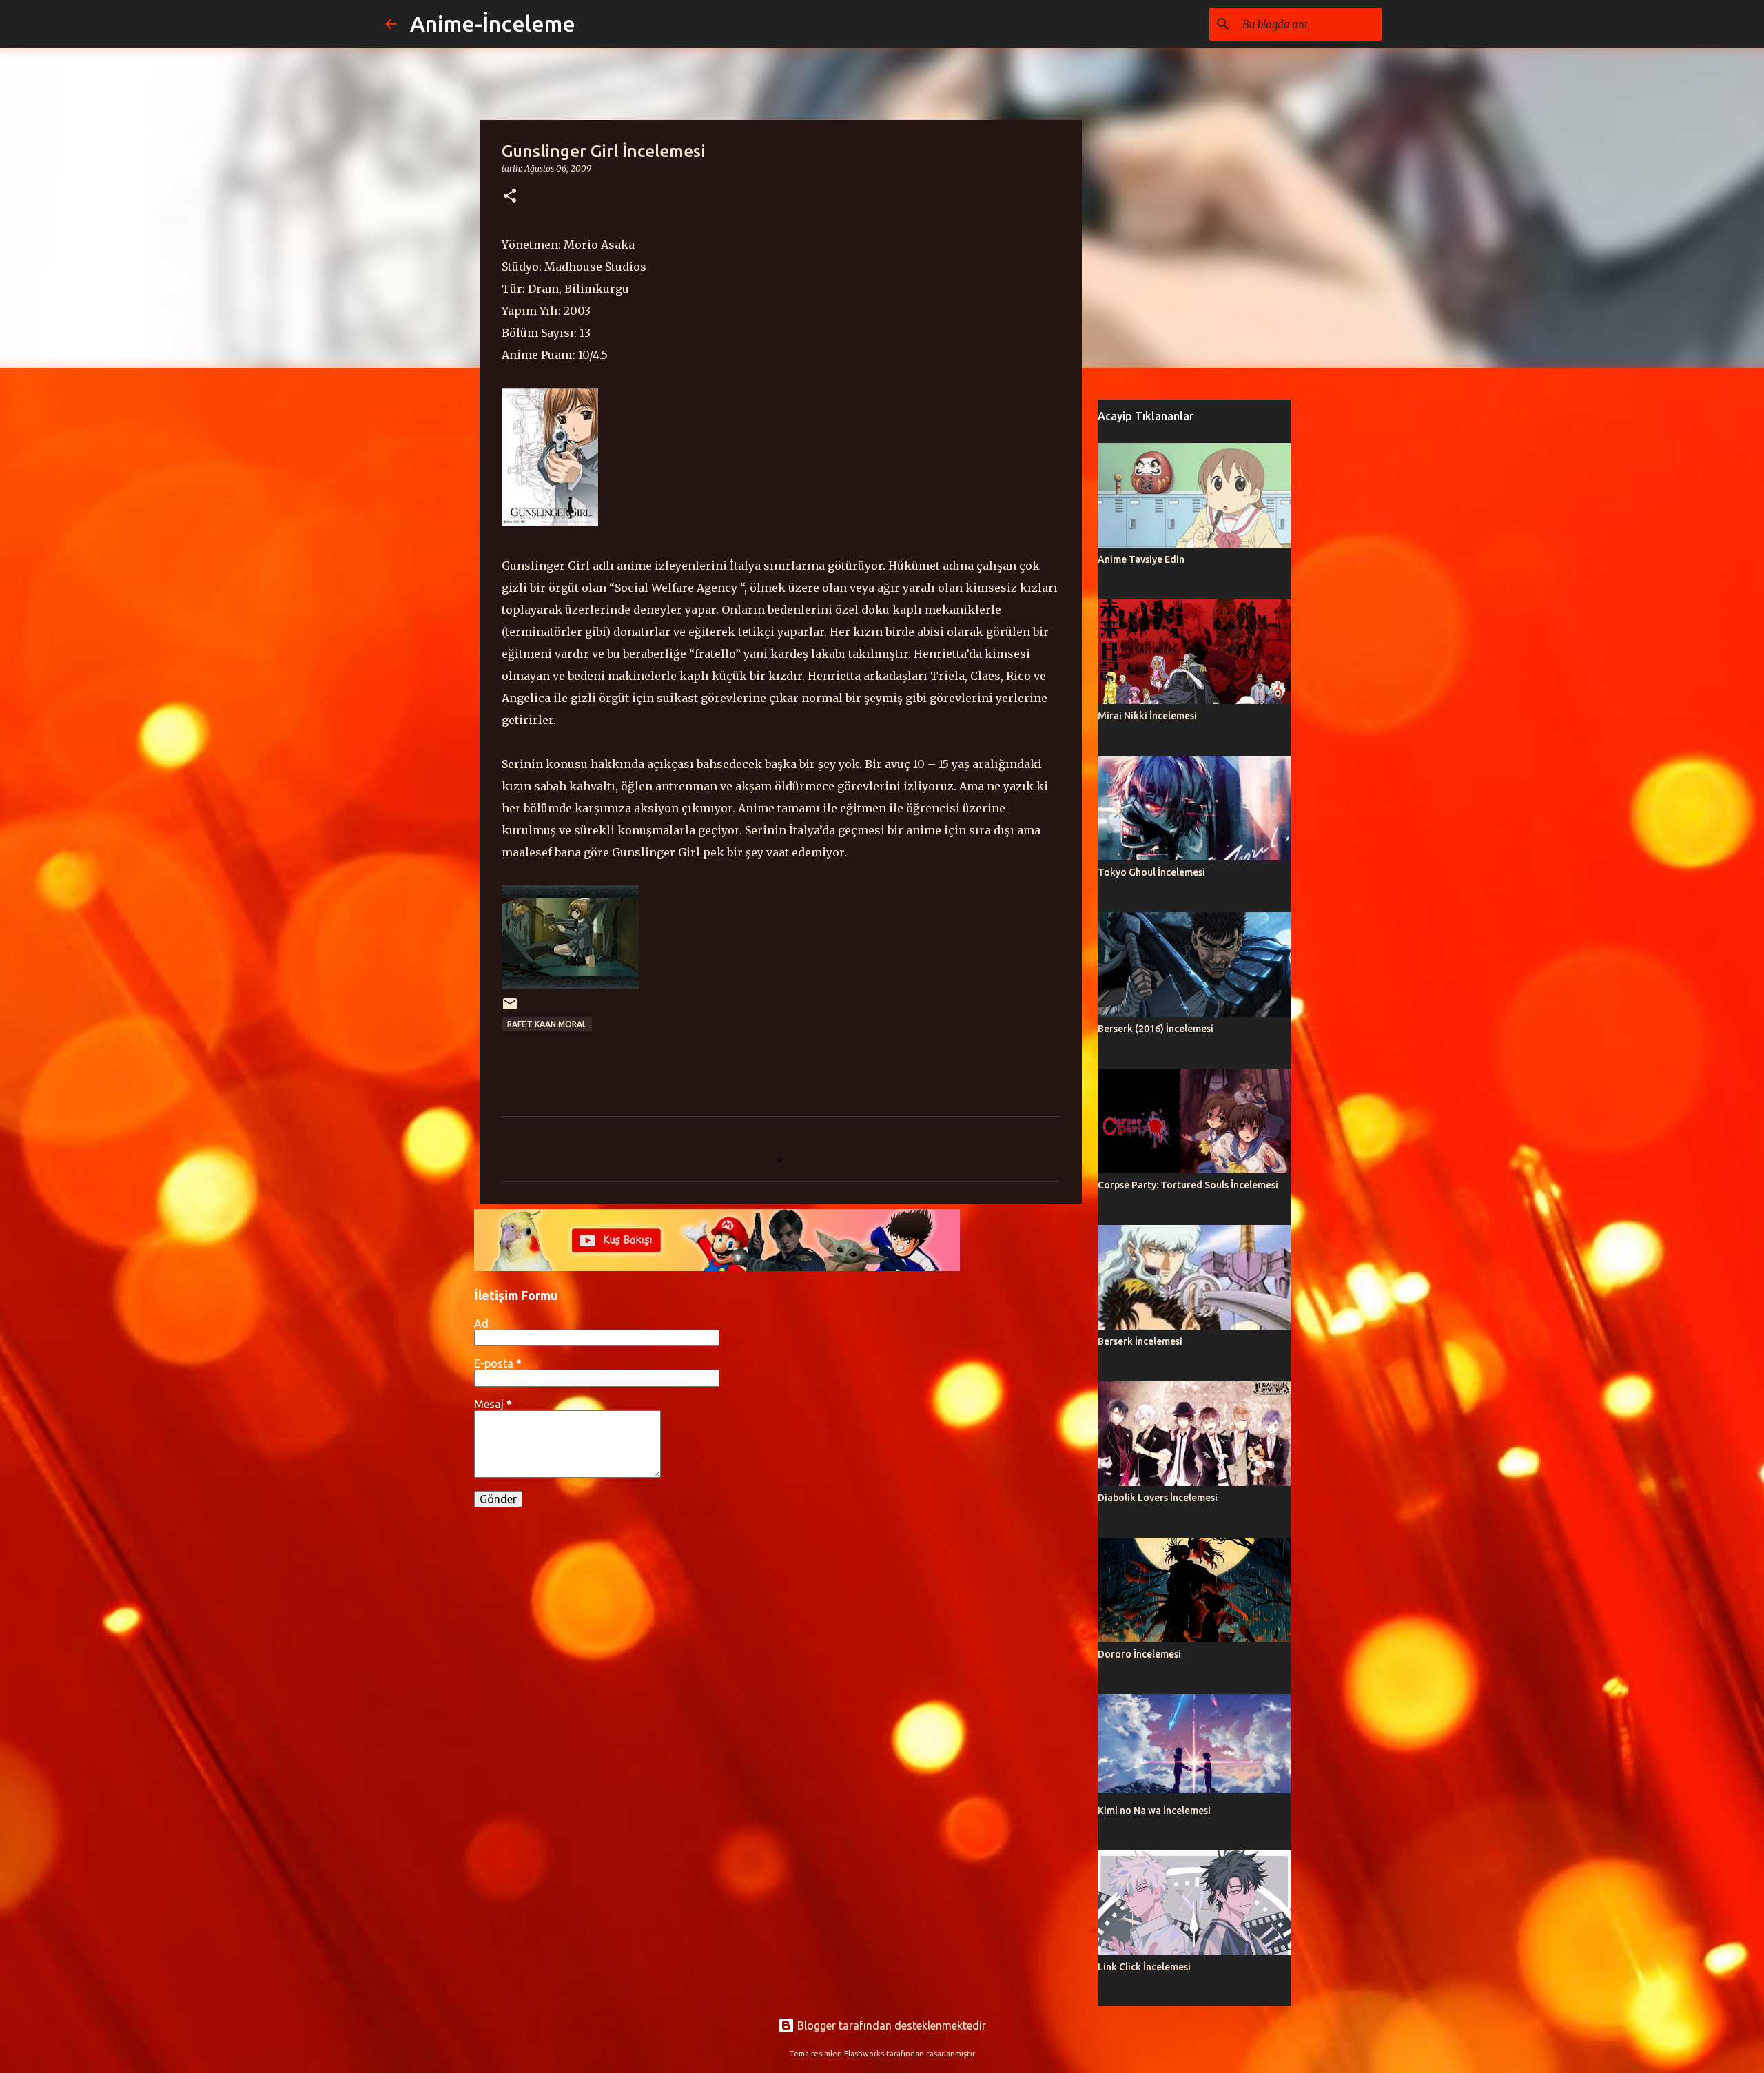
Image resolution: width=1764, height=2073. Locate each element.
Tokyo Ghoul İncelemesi (1151, 872)
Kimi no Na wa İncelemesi (1154, 1811)
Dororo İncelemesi (1139, 1654)
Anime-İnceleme (493, 23)
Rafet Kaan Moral (547, 1024)
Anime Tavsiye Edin (1141, 559)
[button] (510, 197)
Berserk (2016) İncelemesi (1156, 1029)
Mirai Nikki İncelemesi (1147, 716)
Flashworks (864, 2054)
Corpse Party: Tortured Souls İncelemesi (1188, 1185)
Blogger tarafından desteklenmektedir (890, 2025)
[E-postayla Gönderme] (510, 1009)
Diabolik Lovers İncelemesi (1158, 1498)
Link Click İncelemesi (1144, 1967)
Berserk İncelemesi (1140, 1341)
